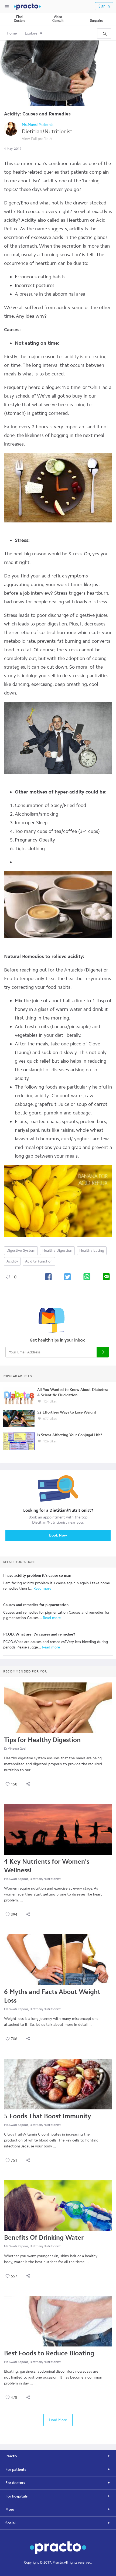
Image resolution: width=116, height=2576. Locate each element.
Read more (42, 1588)
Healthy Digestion (57, 1251)
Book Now (58, 1535)
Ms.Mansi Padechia (38, 125)
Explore (31, 33)
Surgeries (97, 21)
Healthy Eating (92, 1251)
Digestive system (21, 1251)
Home (12, 33)
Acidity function (39, 1261)
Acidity (12, 1261)
